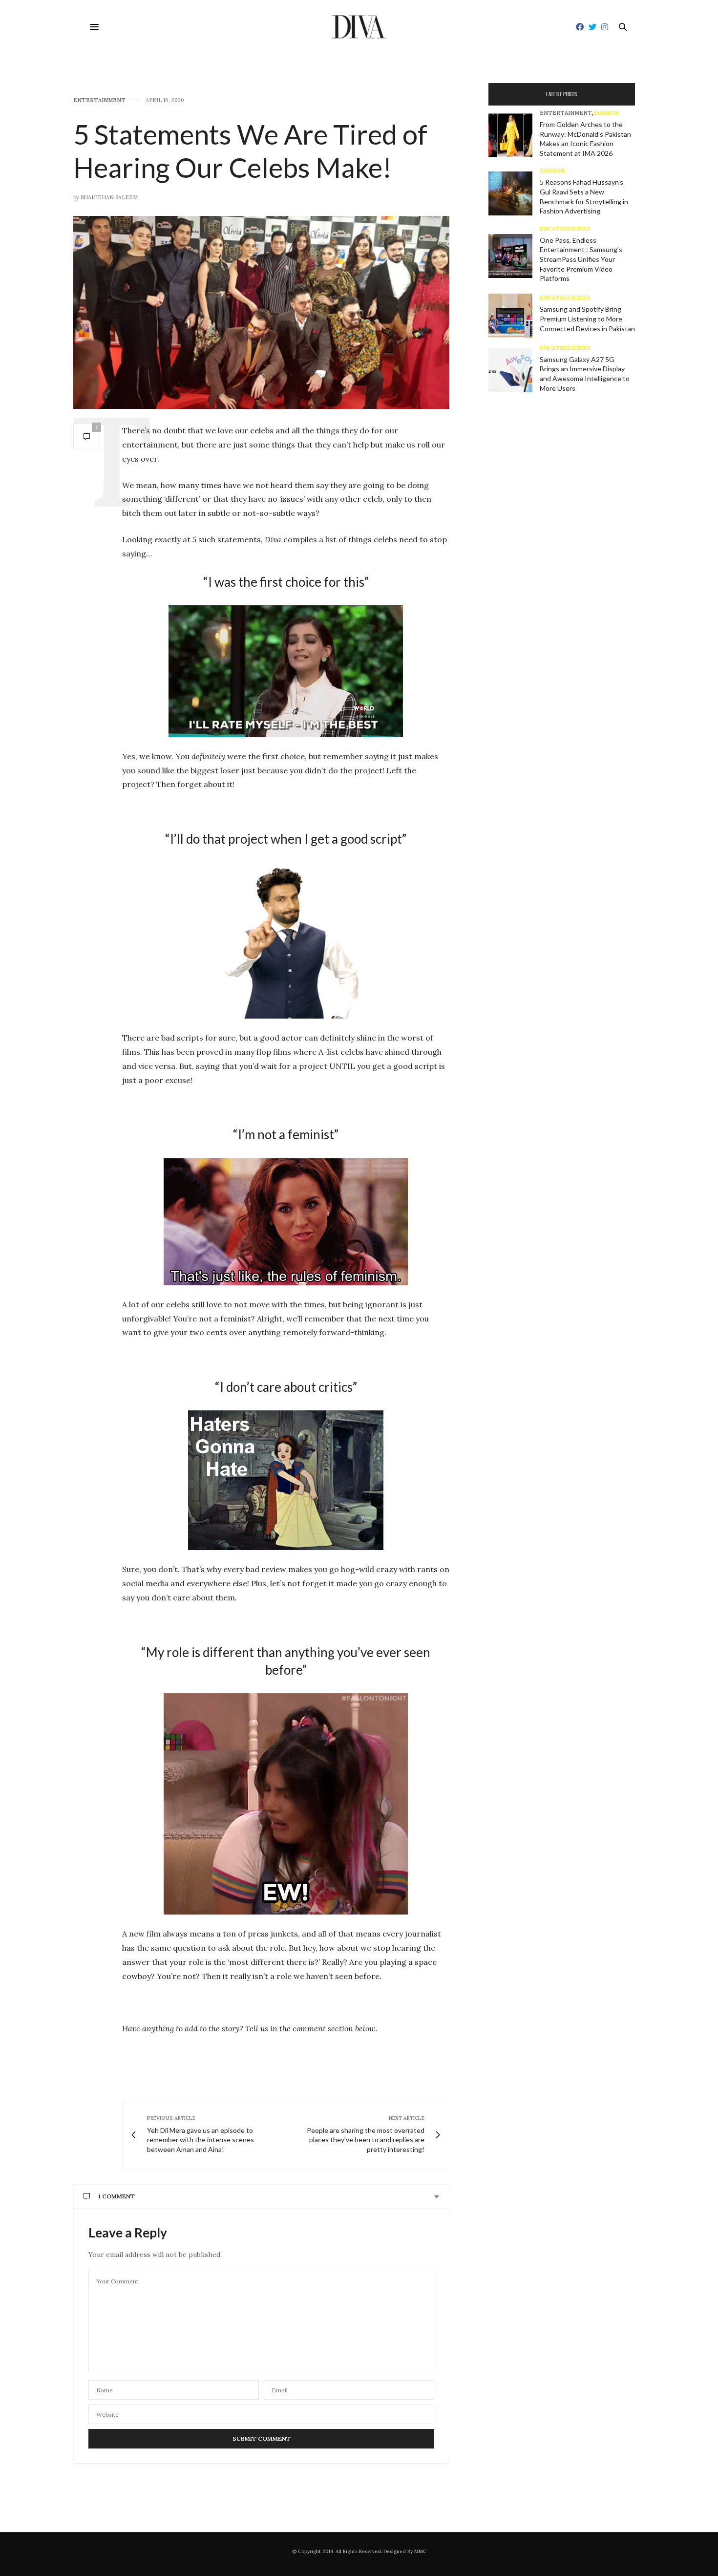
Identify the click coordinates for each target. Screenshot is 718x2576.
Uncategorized (565, 229)
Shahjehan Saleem (109, 197)
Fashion (606, 113)
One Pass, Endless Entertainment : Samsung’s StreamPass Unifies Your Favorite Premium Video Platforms (581, 259)
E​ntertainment (99, 100)
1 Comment (116, 2196)
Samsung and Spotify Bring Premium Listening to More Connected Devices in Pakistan (587, 319)
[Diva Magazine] (359, 27)
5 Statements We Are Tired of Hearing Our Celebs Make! (250, 150)
